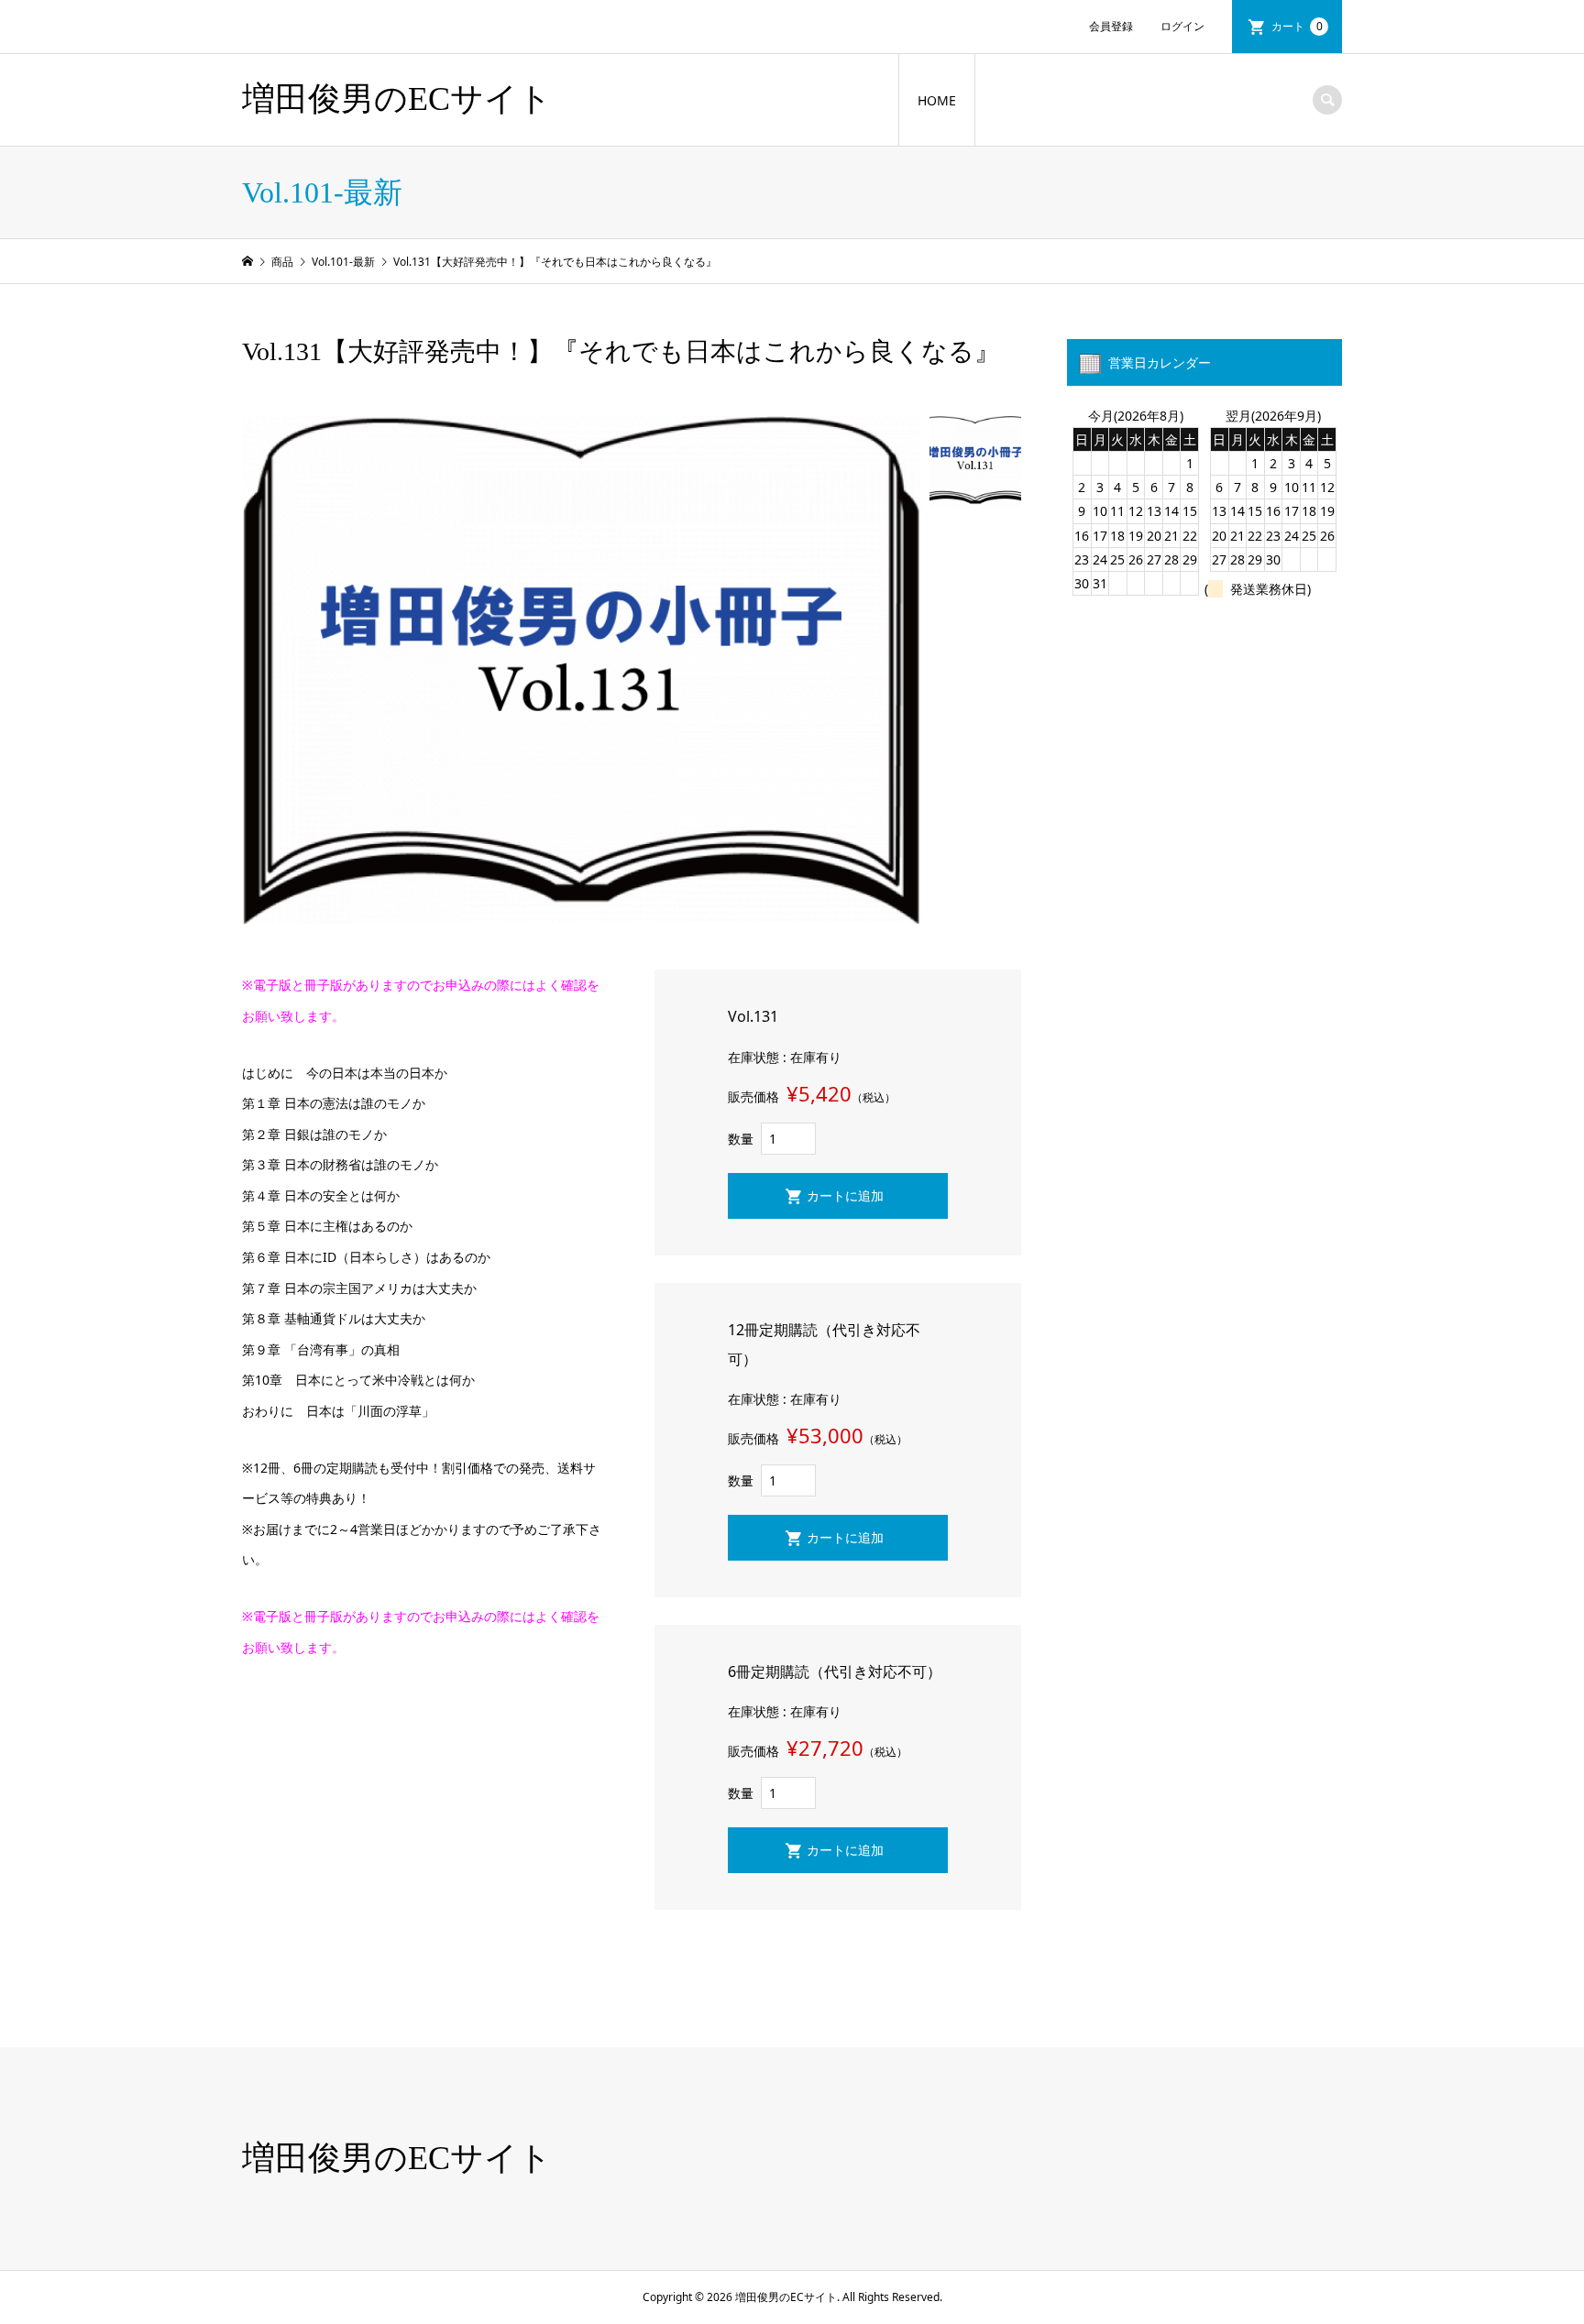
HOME (937, 100)
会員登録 (1111, 26)
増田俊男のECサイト (397, 99)
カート (1297, 26)
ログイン (1182, 26)
